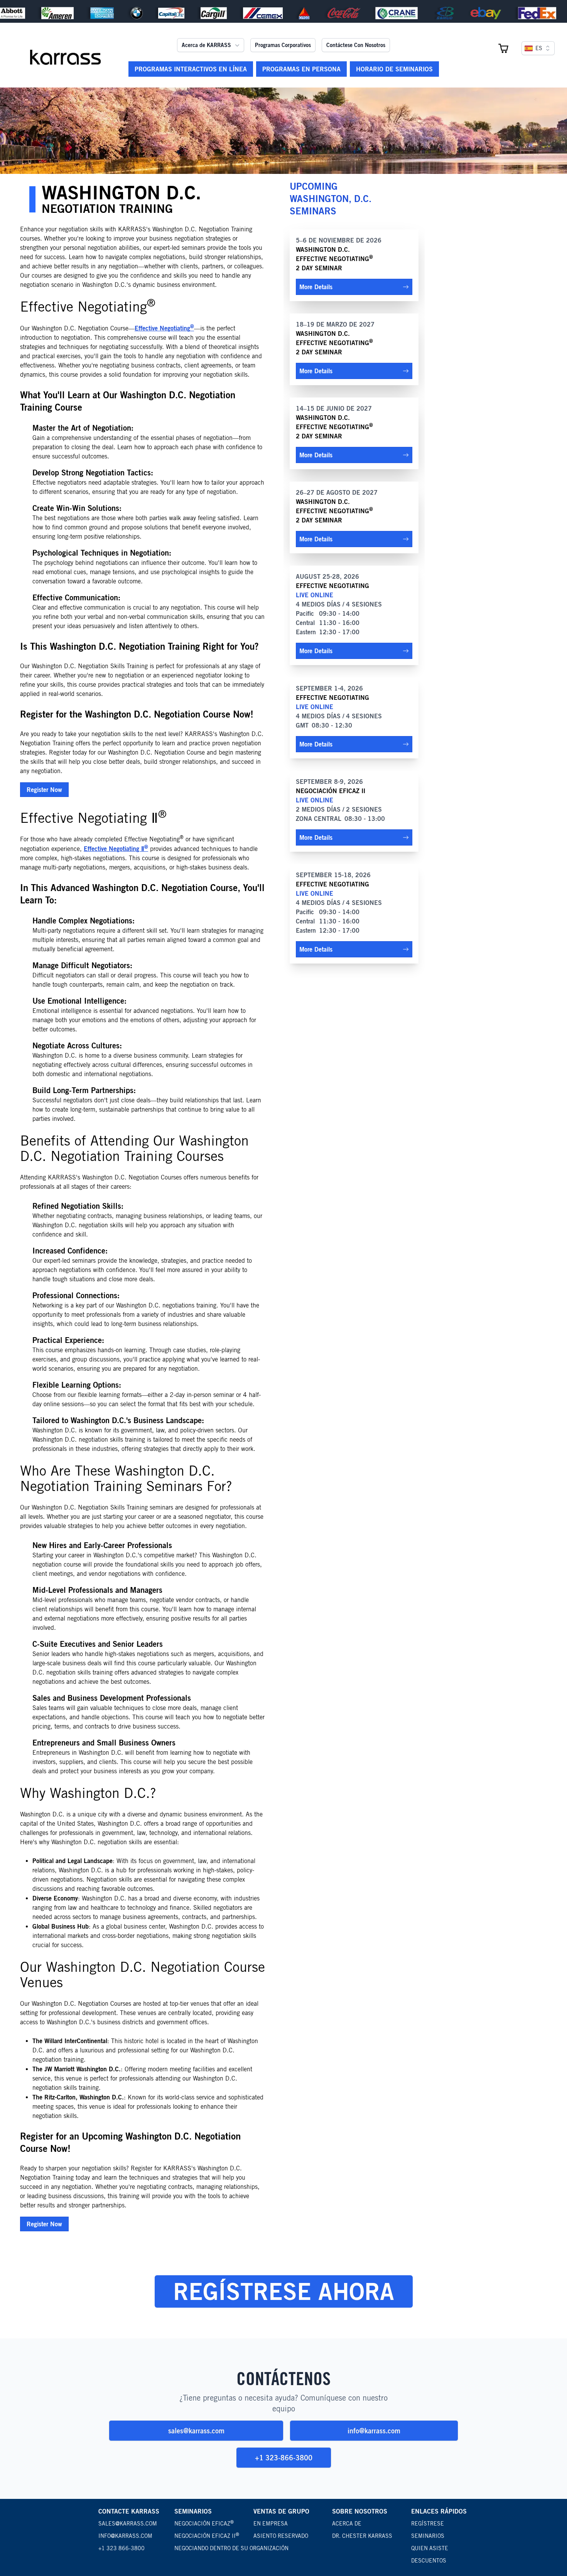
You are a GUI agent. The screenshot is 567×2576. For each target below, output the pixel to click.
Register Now (44, 790)
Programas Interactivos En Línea (191, 69)
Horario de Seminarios (394, 69)
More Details (316, 287)
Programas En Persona (301, 69)
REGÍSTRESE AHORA (284, 2291)
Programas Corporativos (283, 45)
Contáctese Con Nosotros (356, 45)
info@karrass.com (374, 2431)
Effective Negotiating (164, 328)
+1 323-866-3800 (284, 2458)
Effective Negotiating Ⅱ (116, 849)
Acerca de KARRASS (206, 45)
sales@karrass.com (196, 2431)
